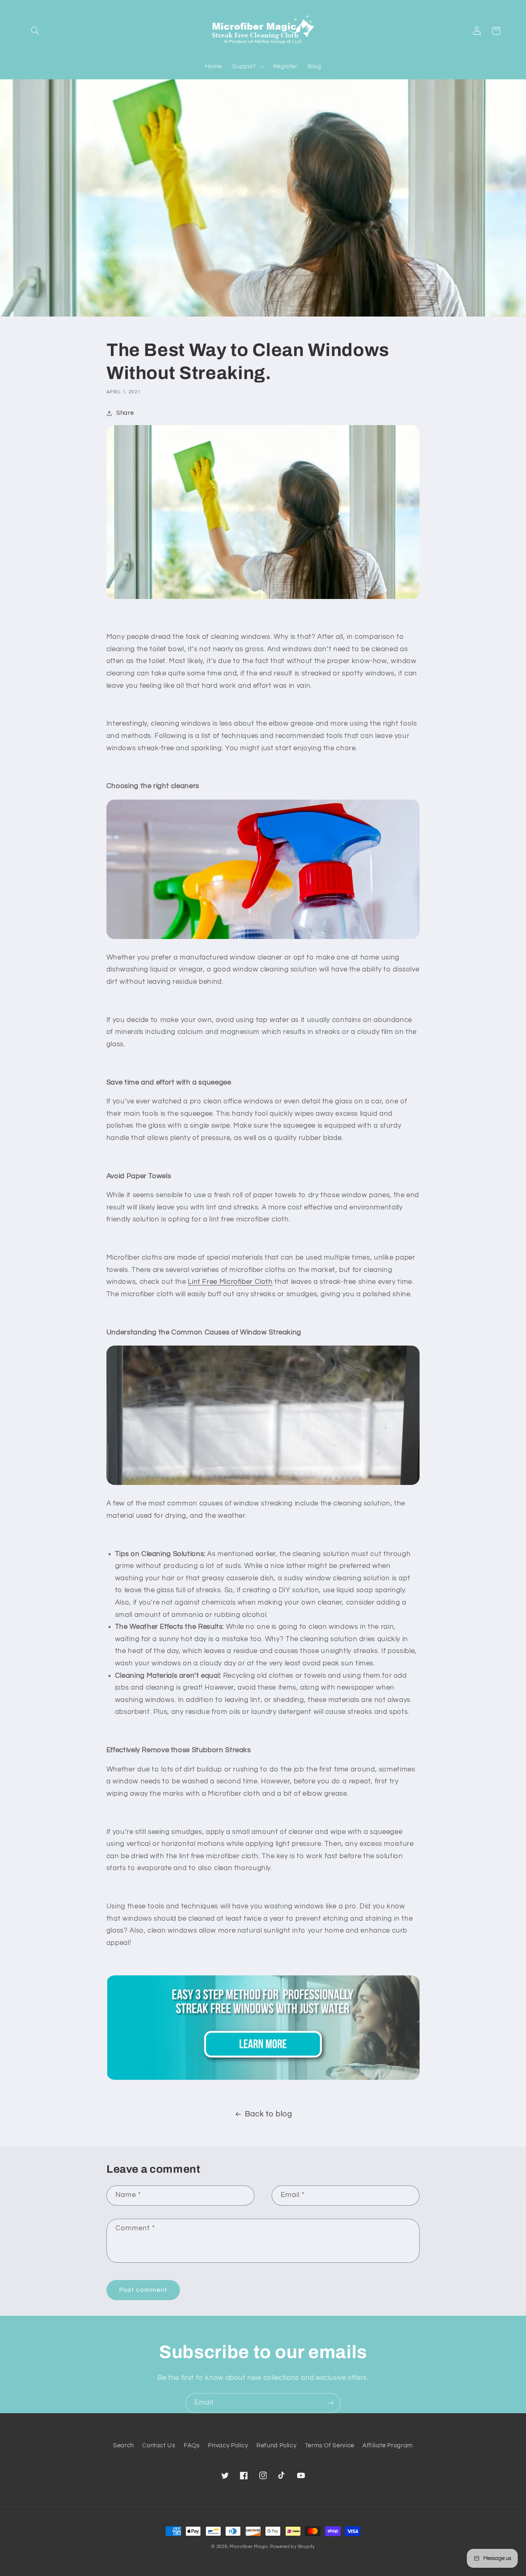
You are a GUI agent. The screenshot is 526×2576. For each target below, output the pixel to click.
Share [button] (125, 413)
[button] (35, 31)
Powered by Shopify (292, 2547)
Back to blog (269, 2114)
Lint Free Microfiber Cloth (230, 1282)
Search (123, 2445)
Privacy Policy (228, 2445)
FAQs (192, 2445)
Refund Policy (276, 2445)
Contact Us (159, 2445)
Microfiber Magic (249, 2547)
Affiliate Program (388, 2445)
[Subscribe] (331, 2403)
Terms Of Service (330, 2445)
